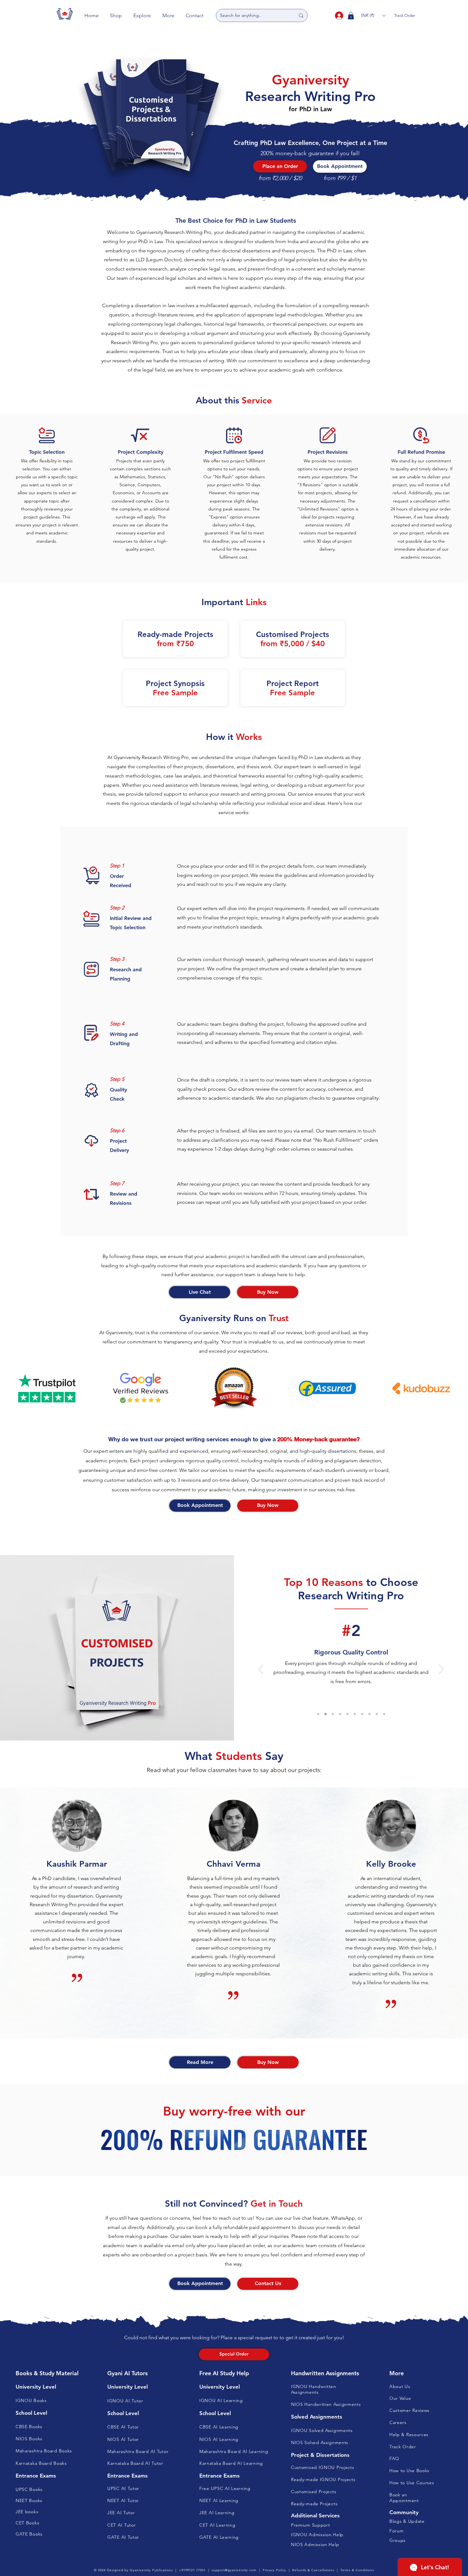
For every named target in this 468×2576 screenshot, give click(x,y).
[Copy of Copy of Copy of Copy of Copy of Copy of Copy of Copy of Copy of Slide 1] (369, 1714)
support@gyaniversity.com (234, 2570)
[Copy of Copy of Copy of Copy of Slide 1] (333, 1714)
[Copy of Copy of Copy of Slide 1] (326, 1714)
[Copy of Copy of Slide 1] (318, 1714)
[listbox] (373, 15)
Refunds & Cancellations (313, 2570)
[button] (116, 15)
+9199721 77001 (192, 2570)
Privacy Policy (274, 2570)
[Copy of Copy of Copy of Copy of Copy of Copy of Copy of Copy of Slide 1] (362, 1714)
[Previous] (261, 1670)
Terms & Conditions (357, 2570)
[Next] (441, 1670)
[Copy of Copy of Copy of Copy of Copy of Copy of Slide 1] (347, 1714)
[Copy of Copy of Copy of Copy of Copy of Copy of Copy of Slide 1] (355, 1714)
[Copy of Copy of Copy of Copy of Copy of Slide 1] (340, 1714)
